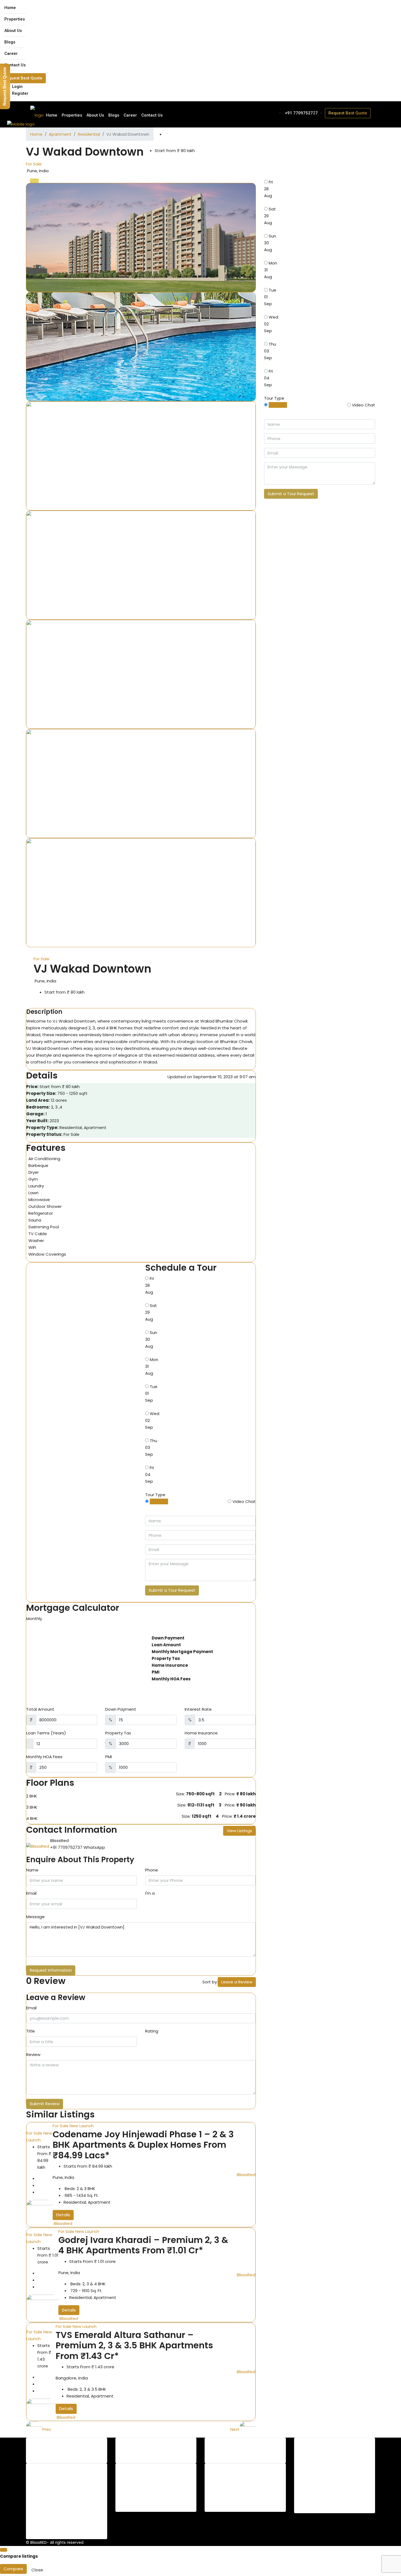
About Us (13, 31)
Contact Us (15, 65)
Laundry (36, 1186)
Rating (152, 2031)
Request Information (51, 1970)
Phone (152, 1870)
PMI (109, 1757)
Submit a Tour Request (172, 1590)
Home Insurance (201, 1733)
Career (11, 54)
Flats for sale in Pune (154, 2475)
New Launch (82, 2126)
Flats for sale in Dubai (155, 2495)
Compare (13, 2569)
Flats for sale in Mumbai (157, 2482)
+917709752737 (318, 2490)
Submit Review (45, 2104)
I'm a (150, 1893)
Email (31, 1893)
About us (232, 2475)
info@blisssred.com (322, 2497)
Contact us (235, 2482)
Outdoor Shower (45, 1206)
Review (33, 2054)
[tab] (34, 181)
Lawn (33, 1193)
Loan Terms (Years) (46, 1733)
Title (31, 2031)
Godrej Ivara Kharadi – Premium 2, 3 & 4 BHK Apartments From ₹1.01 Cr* (143, 2245)
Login (17, 87)
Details (63, 2215)
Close (37, 2570)
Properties (15, 19)
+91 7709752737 (301, 113)
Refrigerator (41, 1213)
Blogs (10, 42)
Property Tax (118, 1733)
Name (32, 1870)
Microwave (39, 1200)
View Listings (239, 1831)
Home (10, 8)
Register (20, 93)
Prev (47, 2429)
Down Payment (121, 1709)
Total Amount (40, 1709)
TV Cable (38, 1234)
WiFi (32, 1247)
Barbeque (38, 1165)
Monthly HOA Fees (44, 1757)
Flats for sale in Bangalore (159, 2489)
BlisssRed (63, 2223)
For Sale (34, 164)
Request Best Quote (23, 78)
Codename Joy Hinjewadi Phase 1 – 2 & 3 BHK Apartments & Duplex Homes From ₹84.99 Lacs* (143, 2145)
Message (35, 1917)
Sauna (35, 1220)
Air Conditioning (44, 1159)
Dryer (34, 1172)
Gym (33, 1179)
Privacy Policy (237, 2495)
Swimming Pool (44, 1227)
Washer (36, 1241)
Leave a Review (237, 1982)
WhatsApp (94, 1847)
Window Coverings (47, 1254)
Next (235, 2429)
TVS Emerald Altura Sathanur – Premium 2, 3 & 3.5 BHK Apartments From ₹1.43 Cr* (134, 2345)
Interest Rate (198, 1709)
